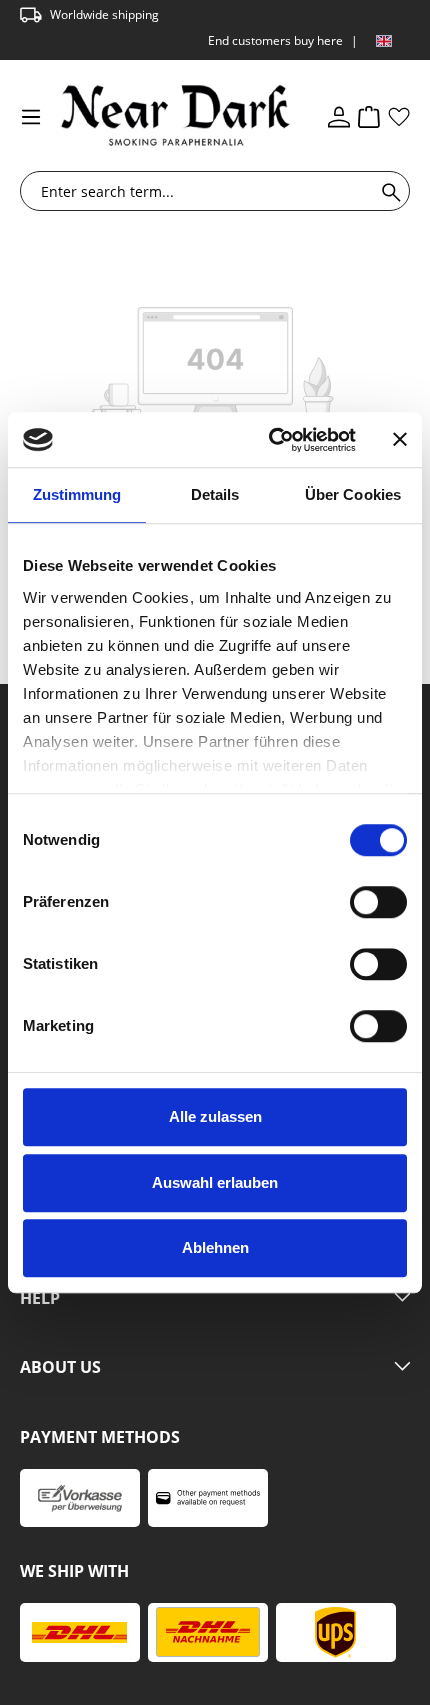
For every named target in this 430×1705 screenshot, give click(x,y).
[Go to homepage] (157, 115)
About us (60, 1368)
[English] (384, 41)
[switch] (378, 902)
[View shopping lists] (399, 116)
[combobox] (202, 191)
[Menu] (31, 116)
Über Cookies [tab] (353, 494)
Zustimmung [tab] (77, 494)
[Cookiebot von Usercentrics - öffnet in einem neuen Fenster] (270, 440)
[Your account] (339, 116)
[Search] (387, 191)
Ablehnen (215, 1247)
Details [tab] (215, 494)
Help (40, 1299)
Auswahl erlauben (215, 1182)
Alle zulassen (215, 1116)
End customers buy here (275, 40)
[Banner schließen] (400, 440)
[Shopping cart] (369, 116)
